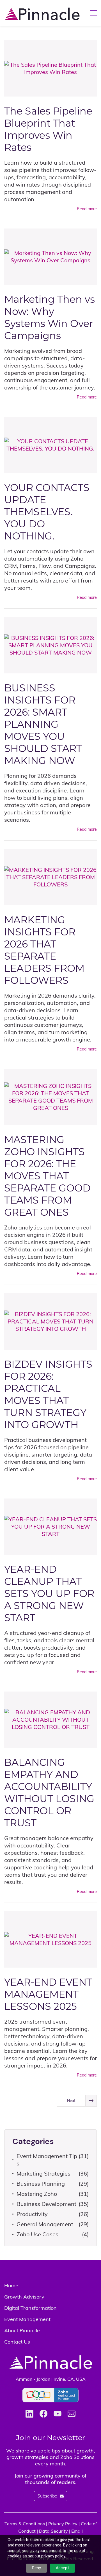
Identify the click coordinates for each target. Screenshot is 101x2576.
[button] (77, 2101)
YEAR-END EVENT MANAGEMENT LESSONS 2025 (48, 1994)
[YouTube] (58, 2414)
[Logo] (42, 13)
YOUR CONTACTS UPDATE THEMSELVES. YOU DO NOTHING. (47, 512)
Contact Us (17, 2342)
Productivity (32, 2214)
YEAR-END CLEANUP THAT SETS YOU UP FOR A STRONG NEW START (49, 1593)
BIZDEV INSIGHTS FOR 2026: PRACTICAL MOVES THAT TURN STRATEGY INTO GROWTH (48, 1394)
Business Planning (41, 2184)
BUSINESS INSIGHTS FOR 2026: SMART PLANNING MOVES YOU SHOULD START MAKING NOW (43, 724)
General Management (45, 2224)
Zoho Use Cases (37, 2234)
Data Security (53, 2531)
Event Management (27, 2319)
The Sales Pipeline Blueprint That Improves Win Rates (48, 129)
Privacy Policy (63, 2524)
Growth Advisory (24, 2297)
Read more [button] (87, 209)
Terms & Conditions (25, 2524)
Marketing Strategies (43, 2173)
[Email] (72, 2414)
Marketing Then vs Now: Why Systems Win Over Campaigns (50, 317)
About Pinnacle (22, 2330)
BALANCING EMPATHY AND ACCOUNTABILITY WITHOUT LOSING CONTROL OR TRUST (49, 1793)
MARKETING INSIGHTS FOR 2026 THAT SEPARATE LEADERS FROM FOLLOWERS (44, 950)
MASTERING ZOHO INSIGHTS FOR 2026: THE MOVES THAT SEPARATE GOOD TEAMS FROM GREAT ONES (47, 1176)
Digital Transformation (30, 2308)
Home (11, 2285)
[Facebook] (43, 2414)
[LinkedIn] (29, 2414)
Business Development (46, 2204)
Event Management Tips (47, 2160)
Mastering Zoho (37, 2194)
